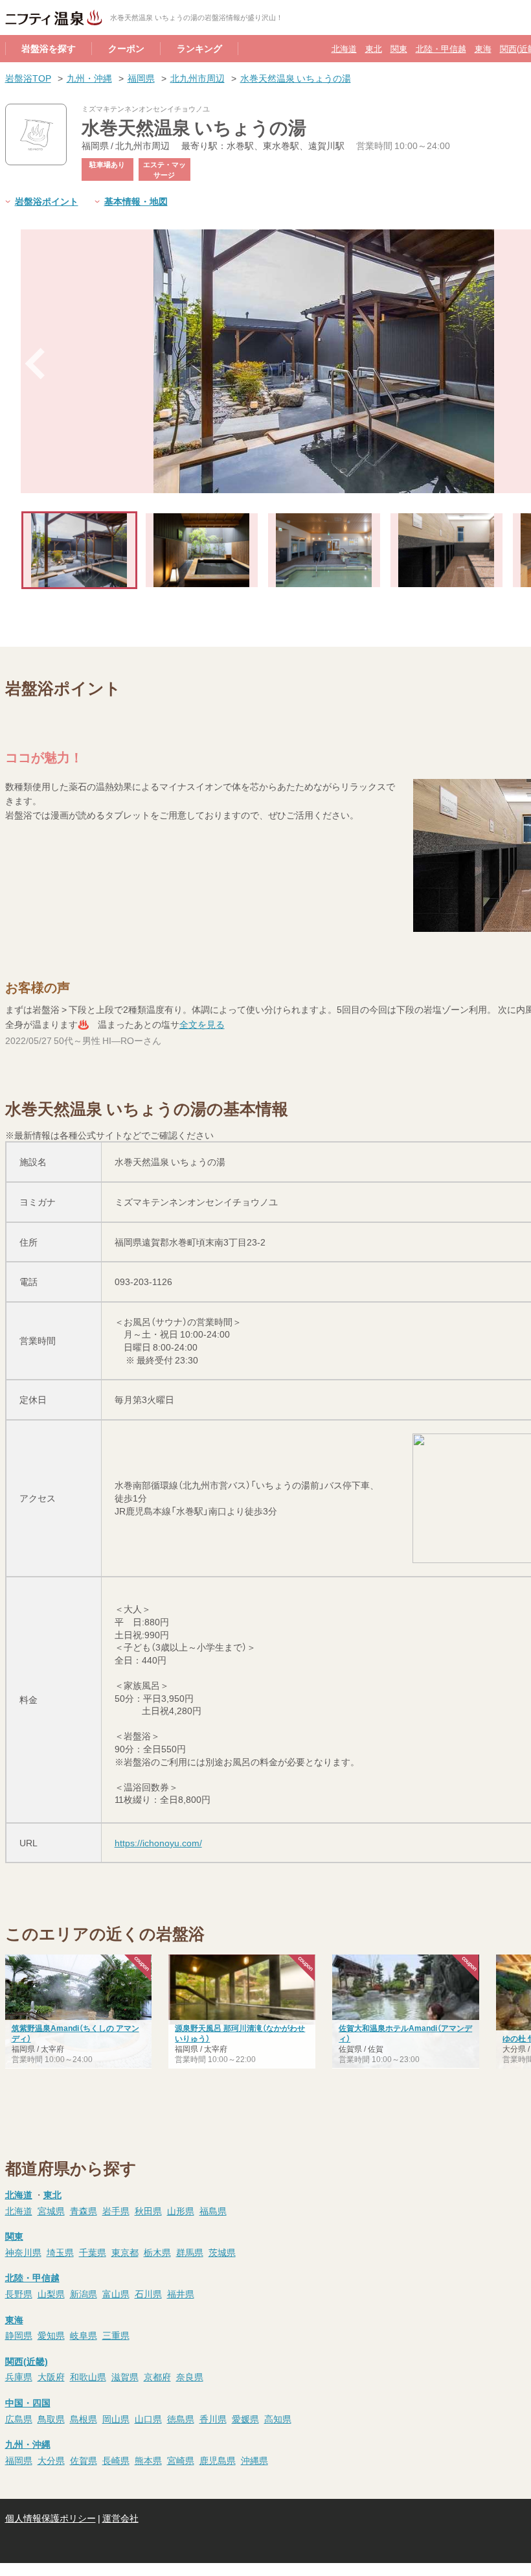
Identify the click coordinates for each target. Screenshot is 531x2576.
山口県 (148, 2419)
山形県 (181, 2210)
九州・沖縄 (89, 78)
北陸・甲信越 (441, 48)
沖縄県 (254, 2460)
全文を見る (202, 1024)
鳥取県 (51, 2419)
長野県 (19, 2293)
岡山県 (116, 2419)
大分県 (51, 2460)
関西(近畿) (27, 2361)
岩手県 (116, 2210)
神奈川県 (23, 2252)
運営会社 (120, 2518)
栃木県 (157, 2252)
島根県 (84, 2419)
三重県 (116, 2335)
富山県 (116, 2293)
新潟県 (84, 2293)
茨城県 (222, 2252)
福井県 (181, 2293)
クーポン (126, 48)
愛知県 (51, 2335)
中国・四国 (28, 2402)
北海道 (344, 48)
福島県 (213, 2210)
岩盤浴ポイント (47, 201)
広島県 (19, 2419)
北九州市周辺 (198, 78)
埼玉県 (60, 2252)
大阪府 (51, 2376)
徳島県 (181, 2419)
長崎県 (116, 2460)
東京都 (125, 2252)
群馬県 (190, 2252)
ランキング (199, 48)
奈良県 (190, 2376)
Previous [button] (35, 364)
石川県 (148, 2293)
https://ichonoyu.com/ (158, 1842)
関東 (399, 48)
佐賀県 (84, 2460)
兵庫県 (19, 2376)
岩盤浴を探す (49, 48)
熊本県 (148, 2460)
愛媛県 (245, 2419)
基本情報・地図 (136, 201)
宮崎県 (181, 2460)
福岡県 (141, 78)
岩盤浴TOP (28, 78)
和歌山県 (88, 2376)
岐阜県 (84, 2335)
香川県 (213, 2419)
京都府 (157, 2376)
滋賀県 (125, 2376)
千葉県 (93, 2252)
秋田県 (148, 2210)
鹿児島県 (218, 2460)
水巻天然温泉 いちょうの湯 (296, 78)
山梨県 (51, 2293)
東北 (374, 48)
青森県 (84, 2210)
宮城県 (51, 2210)
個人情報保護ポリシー (51, 2518)
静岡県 (19, 2335)
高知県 (278, 2419)
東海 (483, 48)
